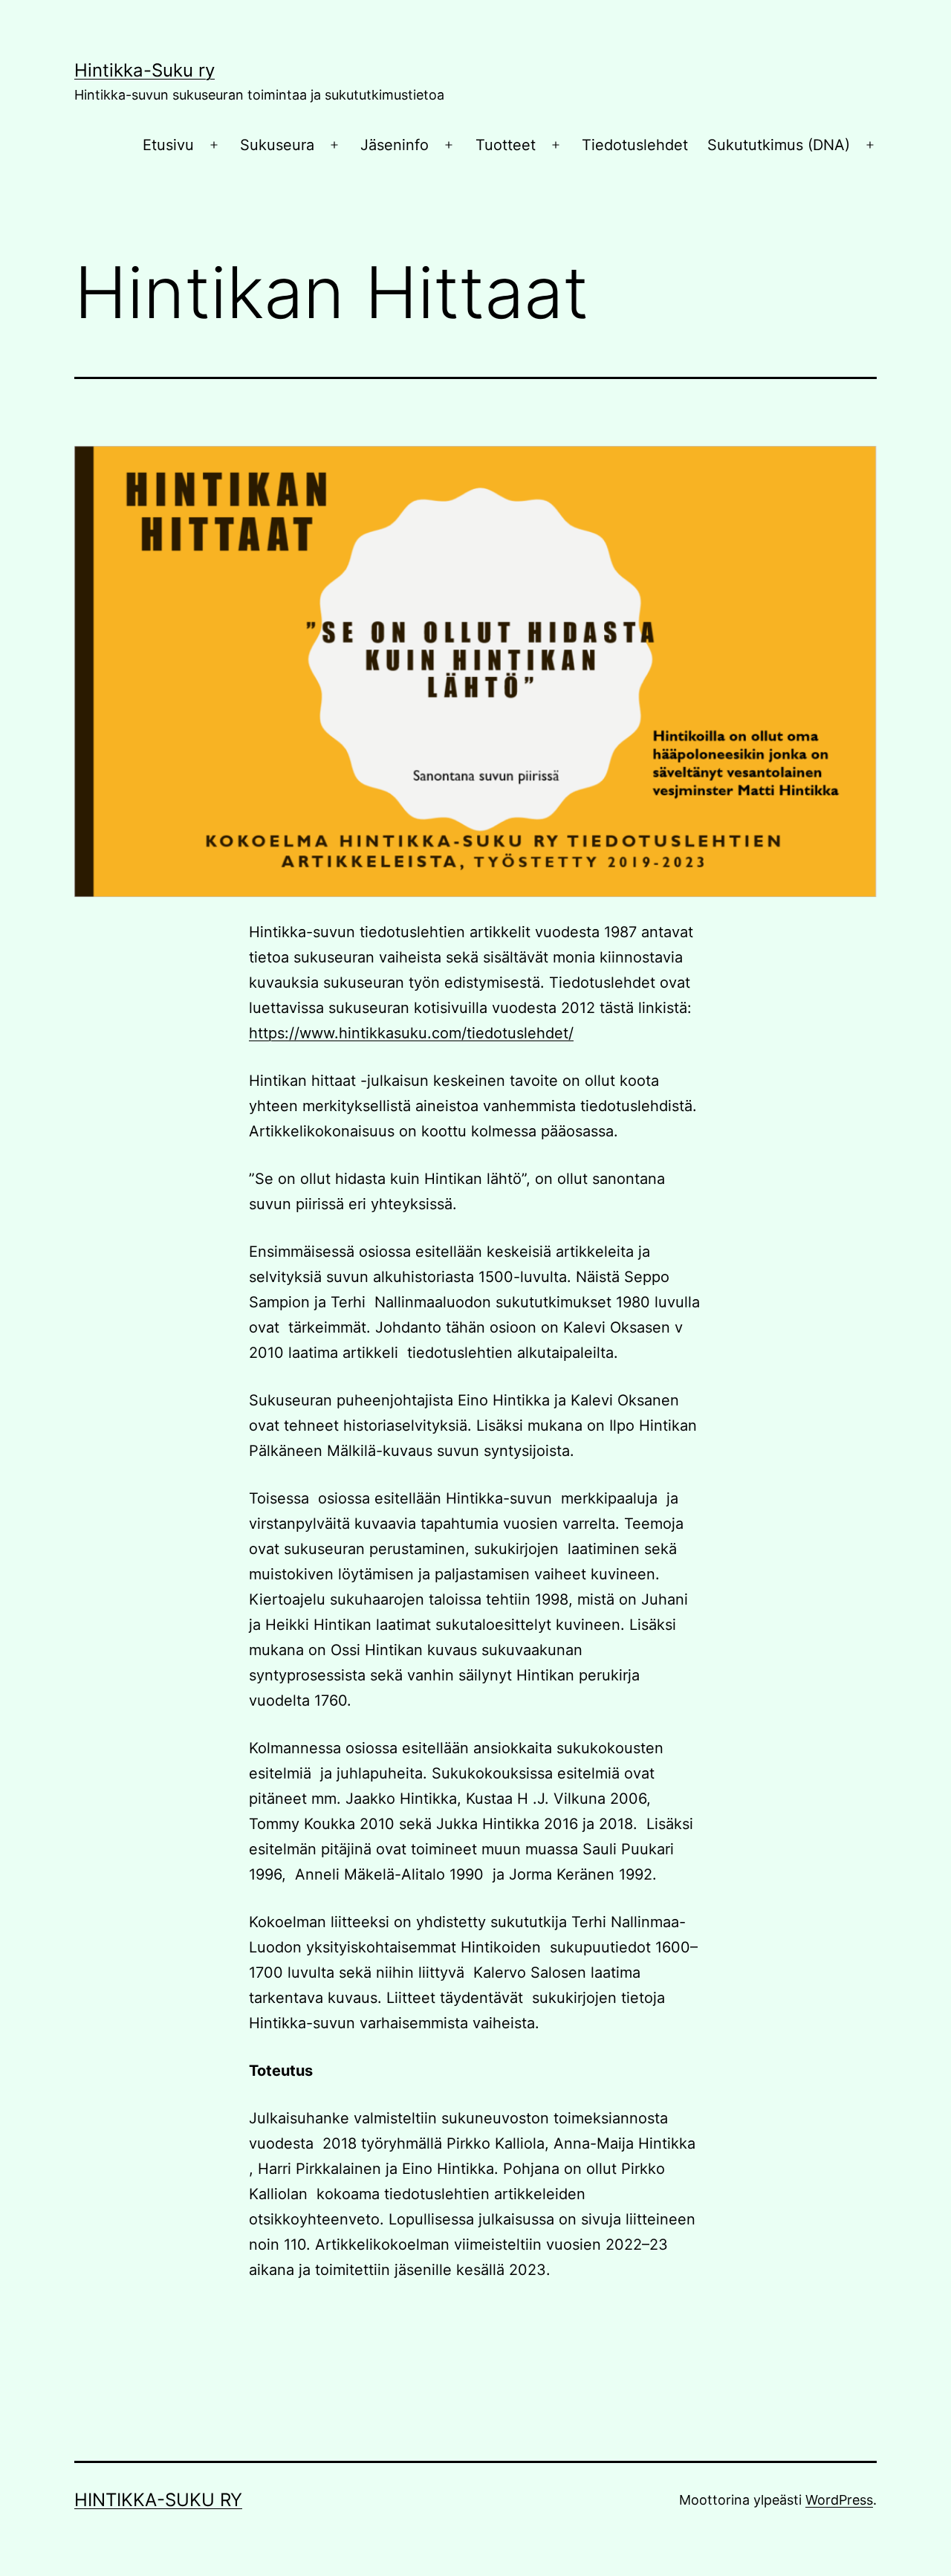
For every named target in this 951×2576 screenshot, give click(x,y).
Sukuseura (277, 145)
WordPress (839, 2500)
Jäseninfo (395, 145)
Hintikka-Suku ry (145, 70)
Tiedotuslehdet (635, 145)
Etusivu (168, 145)
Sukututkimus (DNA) (779, 145)
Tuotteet (506, 145)
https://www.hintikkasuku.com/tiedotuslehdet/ (411, 1033)
